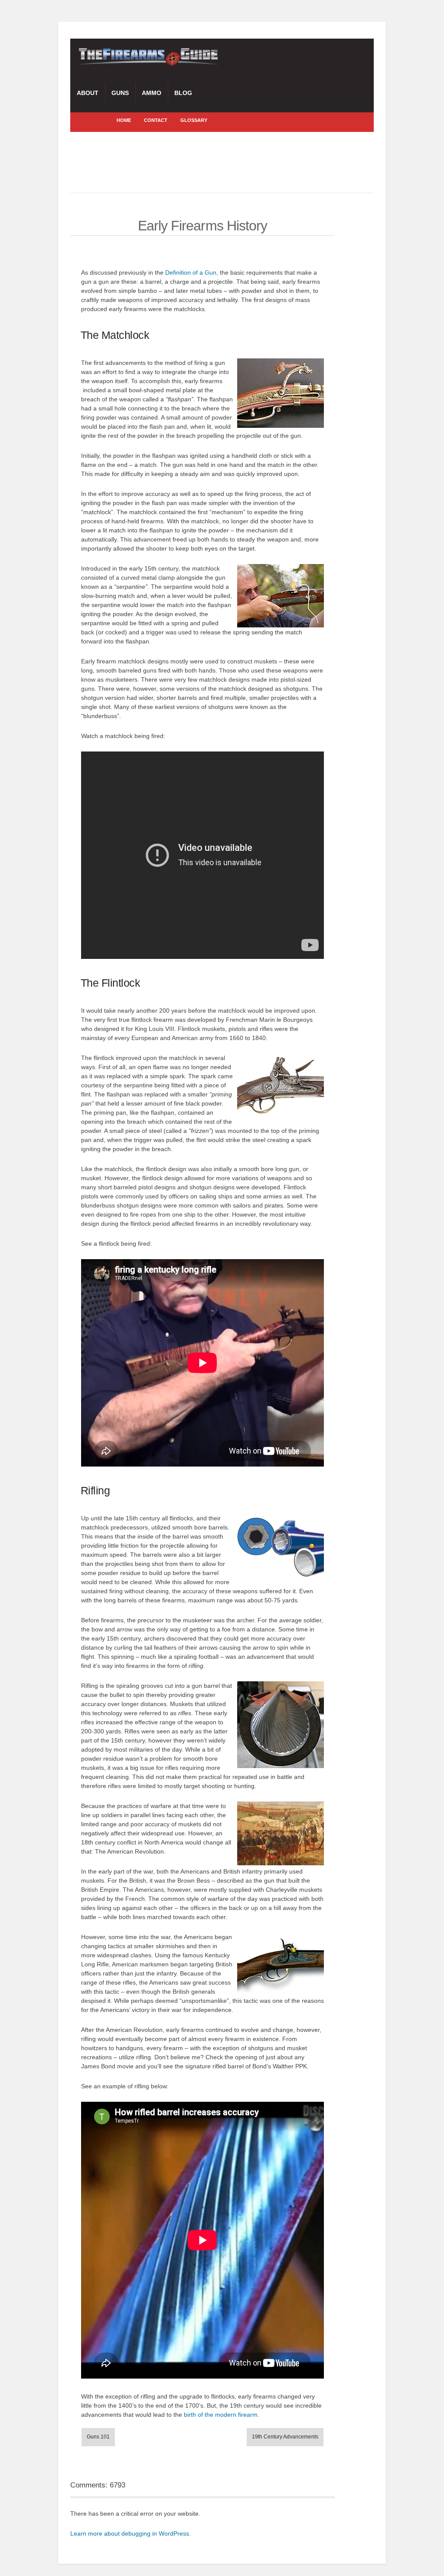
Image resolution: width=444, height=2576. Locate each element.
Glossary (194, 120)
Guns (120, 93)
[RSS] (88, 120)
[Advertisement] (228, 162)
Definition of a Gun (191, 272)
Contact (156, 120)
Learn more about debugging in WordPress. (131, 2533)
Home (124, 120)
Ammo (152, 93)
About (88, 93)
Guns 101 (98, 2437)
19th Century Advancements (285, 2437)
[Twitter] (101, 120)
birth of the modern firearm (221, 2415)
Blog (183, 93)
